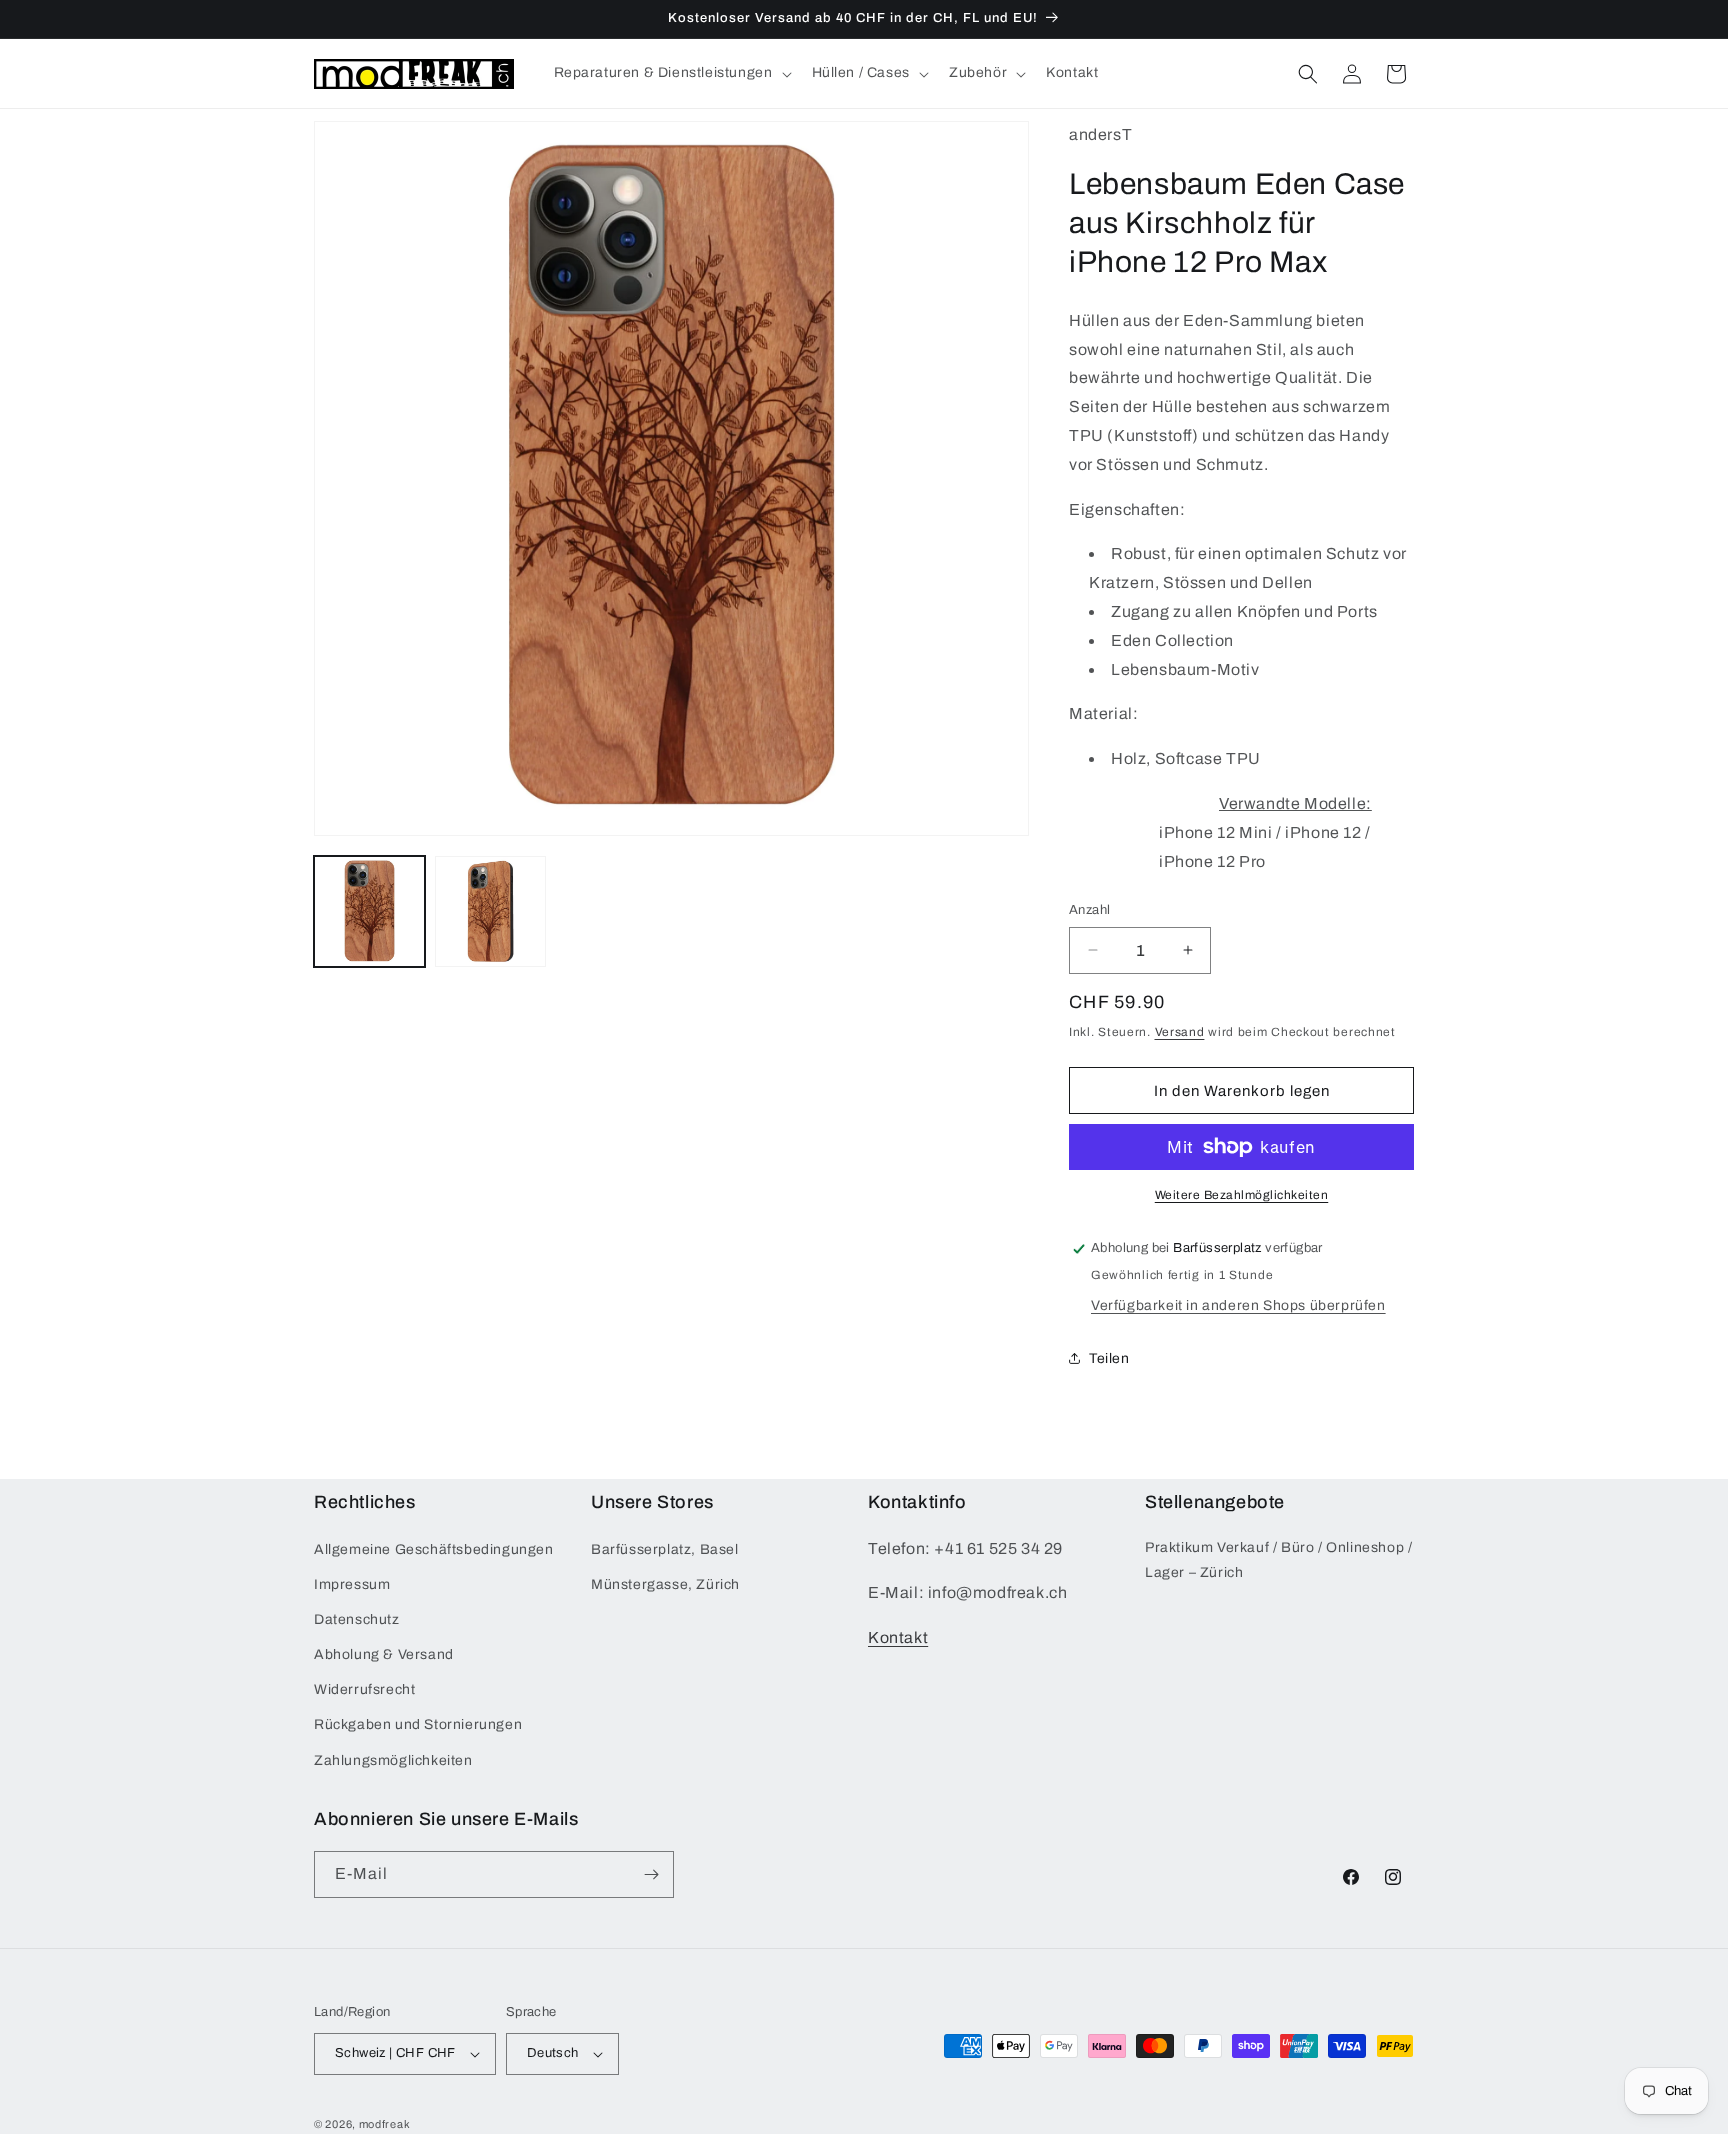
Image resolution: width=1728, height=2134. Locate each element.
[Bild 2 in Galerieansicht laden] (490, 911)
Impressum (352, 1584)
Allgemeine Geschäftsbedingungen (434, 1548)
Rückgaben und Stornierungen (418, 1724)
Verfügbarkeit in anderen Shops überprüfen (1238, 1305)
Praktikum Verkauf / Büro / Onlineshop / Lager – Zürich (1278, 1559)
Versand (1180, 1032)
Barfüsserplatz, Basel (665, 1548)
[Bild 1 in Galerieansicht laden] (369, 911)
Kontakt (898, 1637)
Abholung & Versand (384, 1654)
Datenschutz (357, 1619)
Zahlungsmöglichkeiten (393, 1760)
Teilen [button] (1109, 1358)
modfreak (385, 2124)
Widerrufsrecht (364, 1689)
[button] (671, 73)
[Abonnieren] (651, 1874)
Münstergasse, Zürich (665, 1584)
